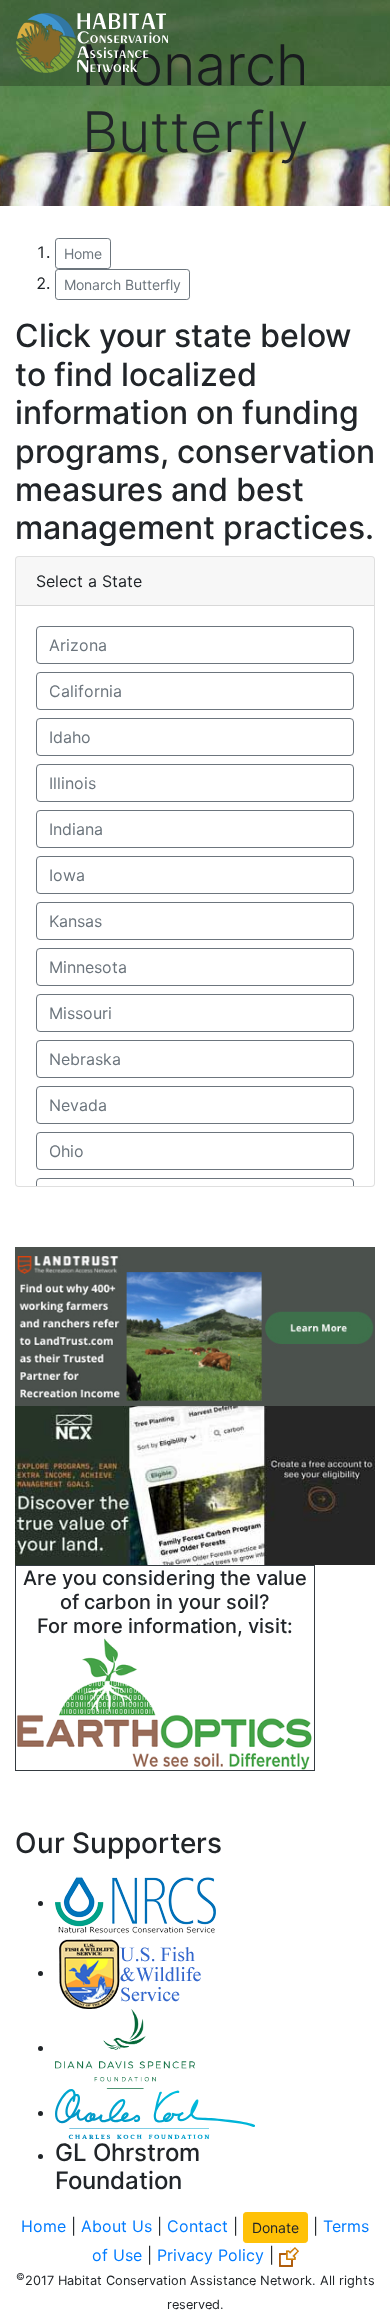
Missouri (80, 1013)
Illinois (72, 783)
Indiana (76, 829)
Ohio (66, 1151)
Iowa (67, 875)
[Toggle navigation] (346, 43)
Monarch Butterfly (122, 284)
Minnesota (88, 967)
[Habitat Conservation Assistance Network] (92, 43)
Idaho (70, 737)
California (85, 691)
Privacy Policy (210, 2255)
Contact (197, 2226)
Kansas (75, 921)
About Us (116, 2226)
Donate (275, 2227)
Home (83, 253)
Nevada (78, 1105)
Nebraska (85, 1059)
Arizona (78, 645)
